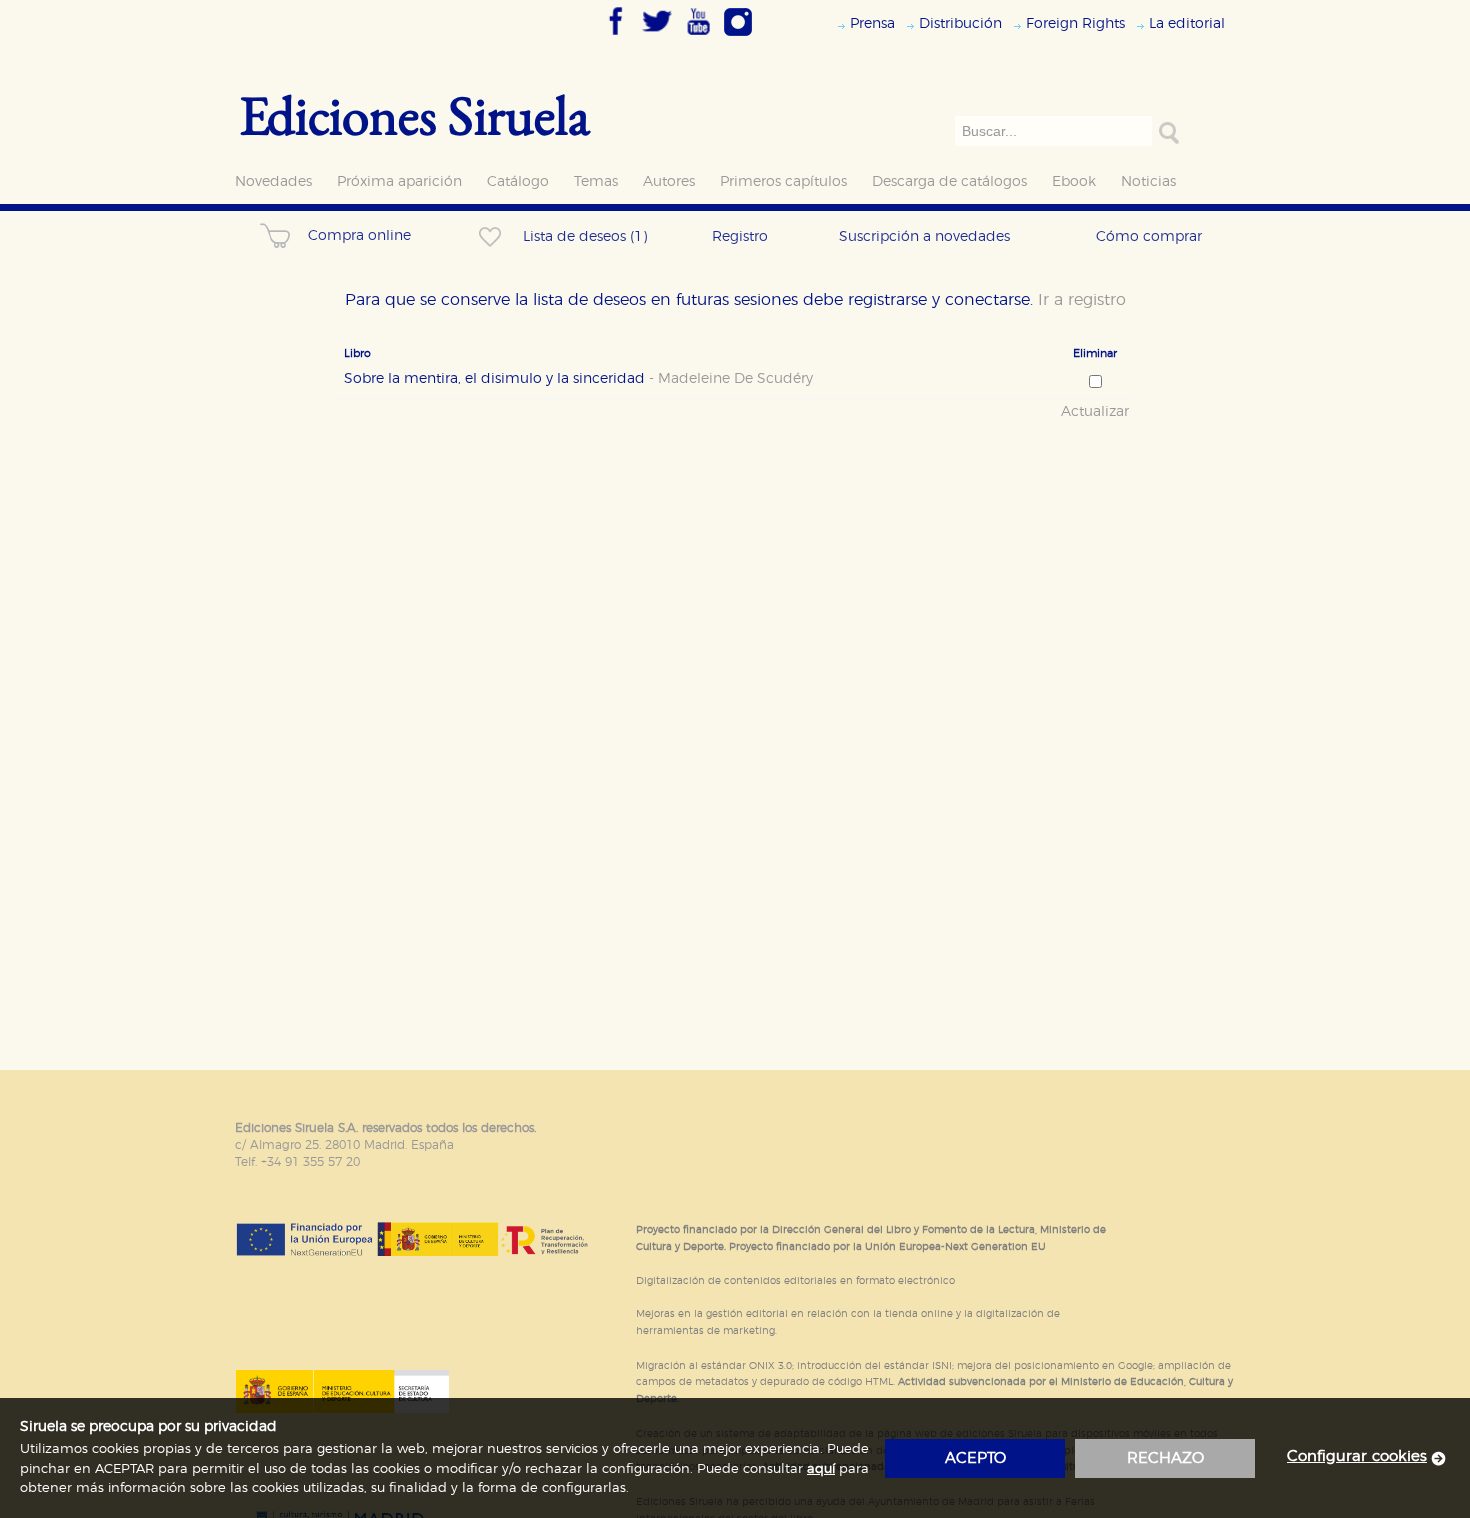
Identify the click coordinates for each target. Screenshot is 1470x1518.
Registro (740, 236)
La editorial (1187, 23)
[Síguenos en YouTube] (698, 37)
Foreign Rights (1075, 23)
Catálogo (518, 181)
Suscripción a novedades (924, 236)
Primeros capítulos (783, 181)
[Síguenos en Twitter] (657, 37)
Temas (596, 181)
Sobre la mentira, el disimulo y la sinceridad (578, 379)
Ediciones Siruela (415, 114)
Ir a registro (1082, 300)
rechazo (1165, 1458)
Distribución (960, 23)
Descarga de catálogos (949, 181)
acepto (975, 1458)
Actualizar (1095, 412)
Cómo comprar (1149, 236)
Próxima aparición (399, 181)
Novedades (273, 181)
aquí (821, 1469)
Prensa (872, 23)
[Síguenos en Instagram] (738, 37)
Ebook (1074, 181)
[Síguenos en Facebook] (616, 37)
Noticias (1148, 181)
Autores (669, 181)
